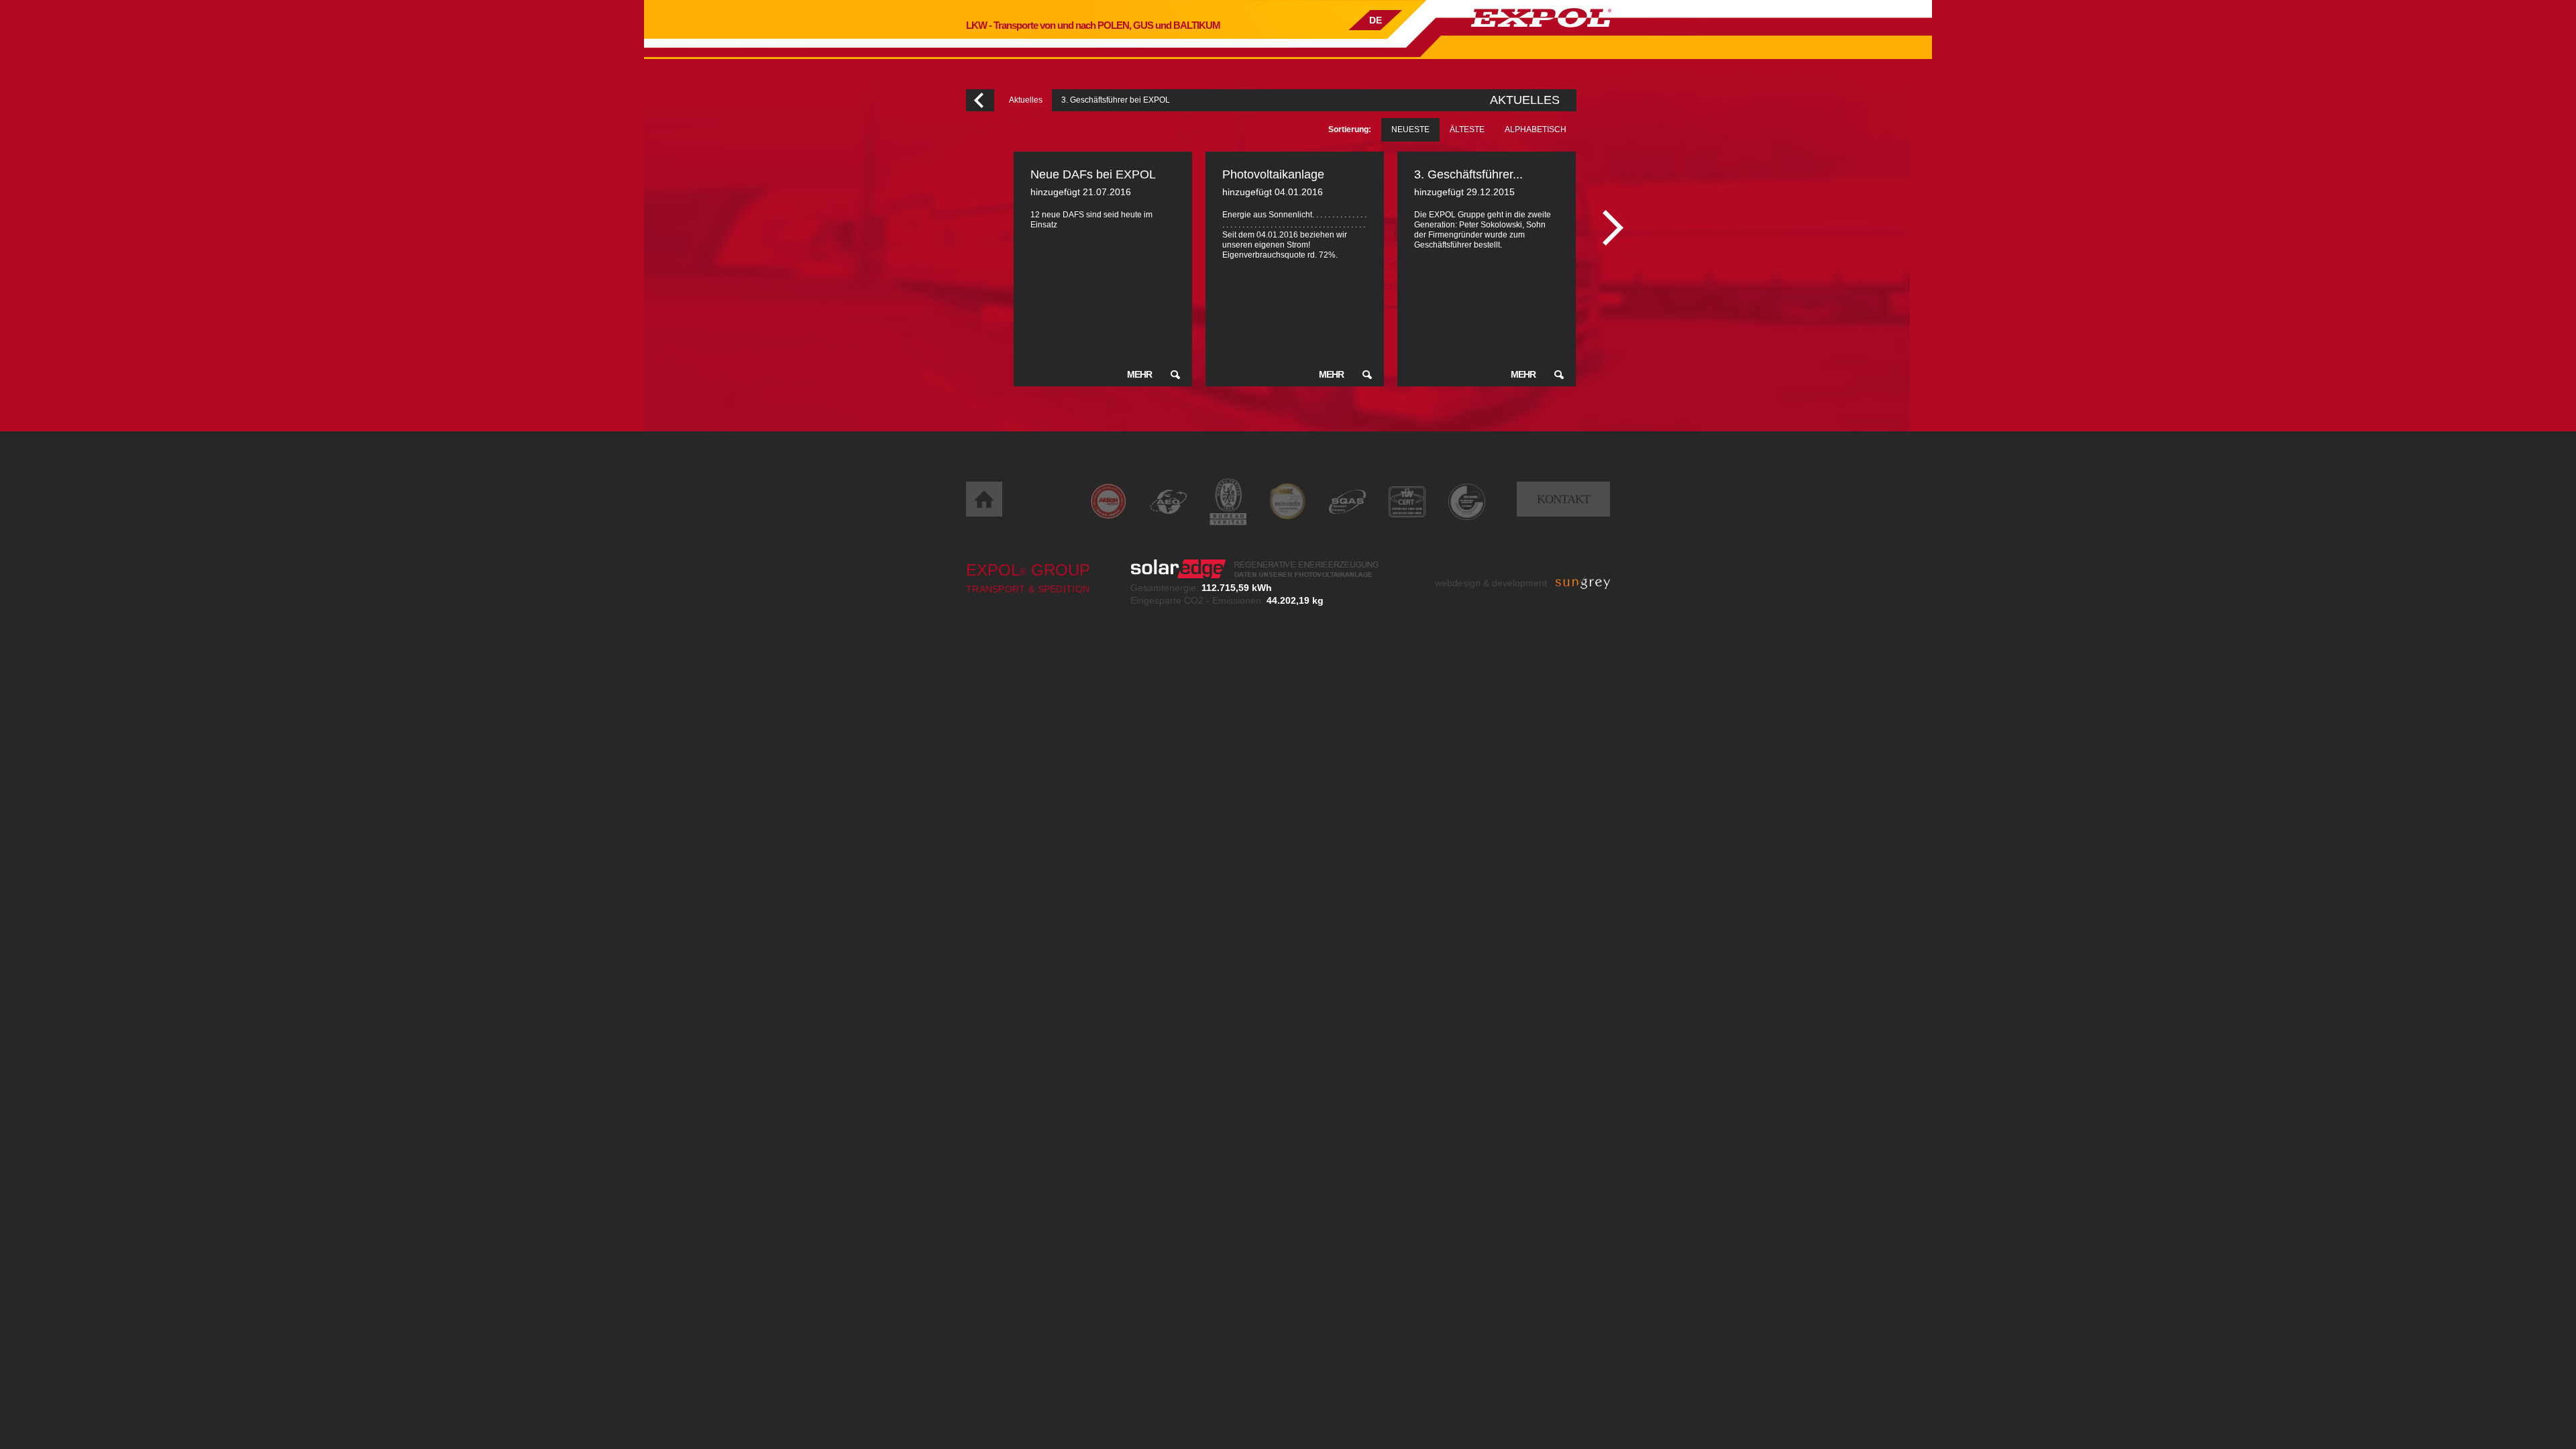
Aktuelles (1026, 100)
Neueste (1410, 129)
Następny (1613, 228)
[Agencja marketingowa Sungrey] (1583, 583)
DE (1376, 20)
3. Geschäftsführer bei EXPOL (1116, 100)
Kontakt (1563, 499)
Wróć (980, 100)
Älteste (1467, 129)
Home (984, 499)
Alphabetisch (1536, 129)
